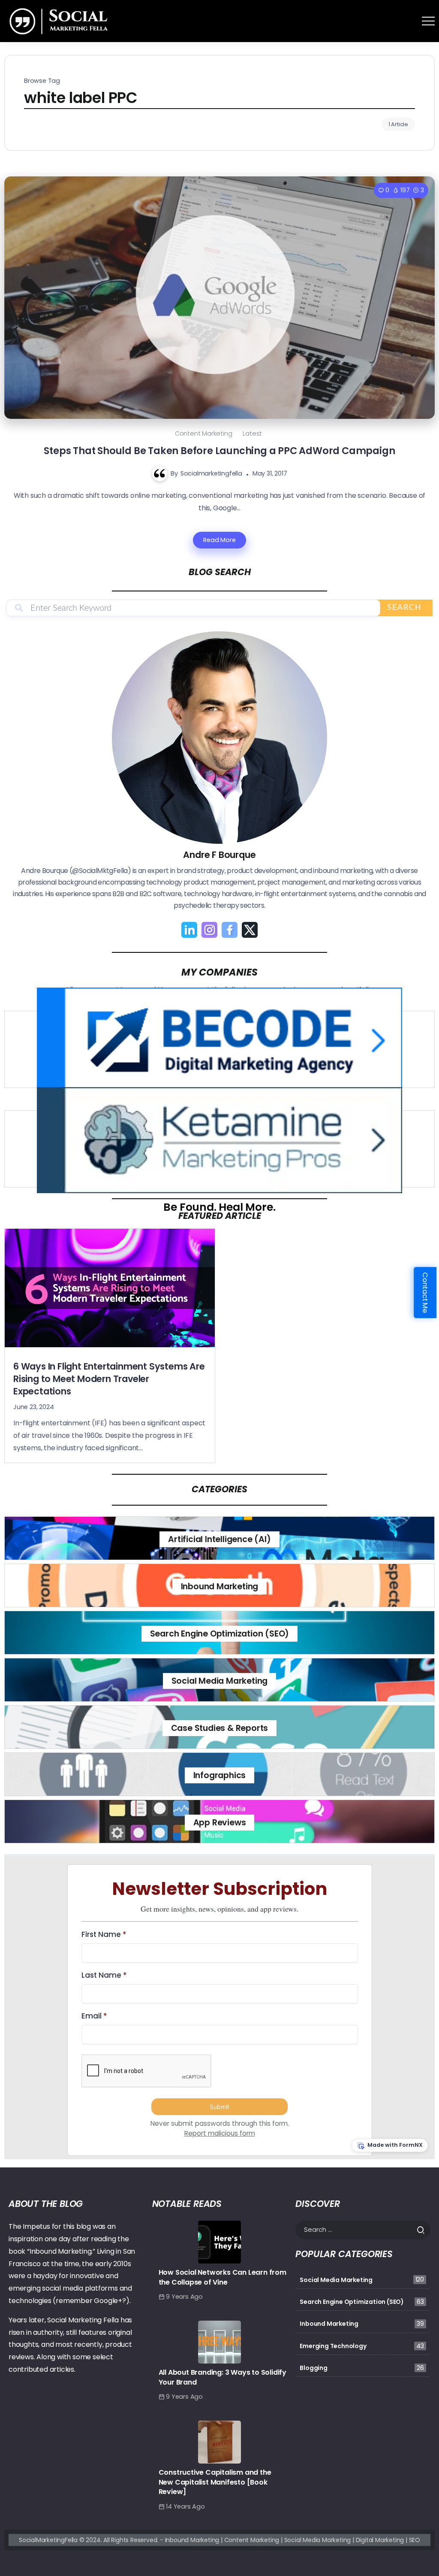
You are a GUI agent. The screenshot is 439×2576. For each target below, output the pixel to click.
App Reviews (220, 1823)
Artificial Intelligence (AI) (219, 1539)
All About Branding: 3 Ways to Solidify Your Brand (223, 2377)
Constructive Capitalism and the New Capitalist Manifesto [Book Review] (215, 2482)
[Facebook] (230, 930)
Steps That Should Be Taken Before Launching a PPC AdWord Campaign (219, 451)
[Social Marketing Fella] (60, 20)
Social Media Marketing (220, 1681)
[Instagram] (209, 930)
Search (404, 608)
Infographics (220, 1775)
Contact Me (425, 1293)
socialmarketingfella (211, 473)
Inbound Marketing (220, 1587)
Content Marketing (204, 433)
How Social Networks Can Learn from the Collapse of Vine (223, 2277)
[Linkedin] (189, 930)
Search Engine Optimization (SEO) (220, 1634)
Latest (252, 433)
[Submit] (423, 2230)
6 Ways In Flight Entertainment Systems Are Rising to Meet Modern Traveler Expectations (109, 1379)
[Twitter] (250, 930)
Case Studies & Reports (220, 1728)
